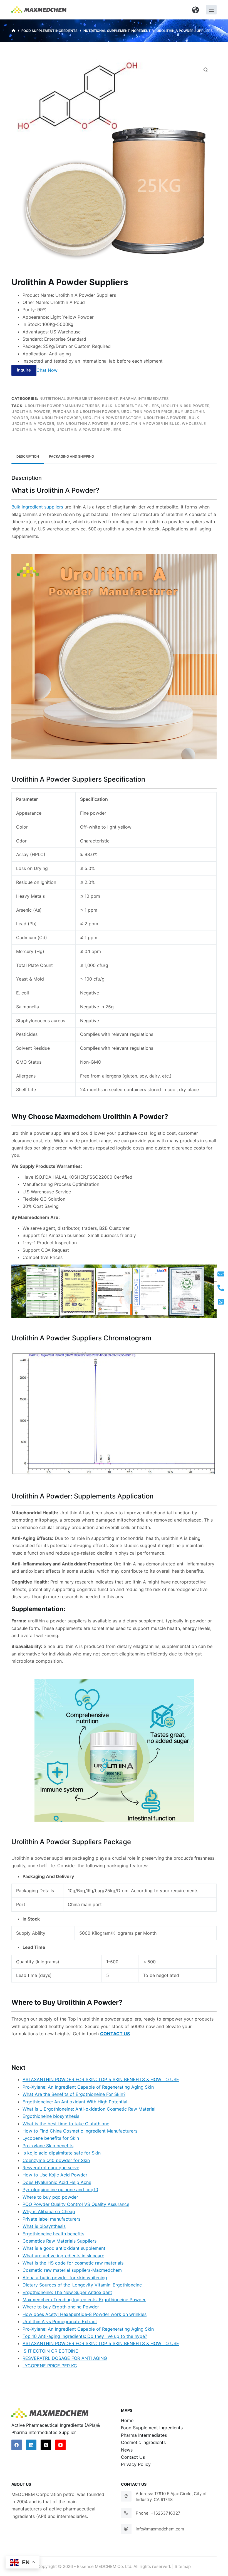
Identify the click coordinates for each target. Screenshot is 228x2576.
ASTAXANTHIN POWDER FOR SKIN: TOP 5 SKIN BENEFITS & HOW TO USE (101, 2079)
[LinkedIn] (31, 2445)
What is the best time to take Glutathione (66, 2124)
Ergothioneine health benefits (53, 2234)
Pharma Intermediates (144, 398)
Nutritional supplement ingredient (79, 398)
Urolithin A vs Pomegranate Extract (60, 2321)
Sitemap (183, 2566)
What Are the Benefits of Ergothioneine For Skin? (74, 2094)
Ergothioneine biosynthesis (51, 2116)
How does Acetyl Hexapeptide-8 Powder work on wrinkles (85, 2314)
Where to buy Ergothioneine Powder (61, 2307)
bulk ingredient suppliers (131, 406)
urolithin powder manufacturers (62, 406)
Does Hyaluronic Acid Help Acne (57, 2182)
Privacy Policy (136, 2464)
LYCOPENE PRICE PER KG (50, 2366)
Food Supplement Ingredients (152, 2428)
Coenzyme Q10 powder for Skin (56, 2160)
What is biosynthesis (44, 2226)
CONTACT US (115, 2034)
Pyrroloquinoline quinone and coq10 (60, 2190)
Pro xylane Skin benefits (48, 2146)
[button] (196, 10)
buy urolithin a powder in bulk (145, 423)
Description (28, 456)
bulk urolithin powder (56, 418)
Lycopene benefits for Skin (51, 2138)
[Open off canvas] (211, 10)
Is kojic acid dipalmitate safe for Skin (62, 2153)
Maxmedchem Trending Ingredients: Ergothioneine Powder (84, 2300)
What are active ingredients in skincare (63, 2256)
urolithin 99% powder (185, 406)
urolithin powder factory (112, 418)
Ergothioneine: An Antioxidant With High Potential (75, 2102)
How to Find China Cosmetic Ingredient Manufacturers (80, 2131)
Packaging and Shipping (71, 456)
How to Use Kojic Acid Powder (55, 2175)
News (127, 2450)
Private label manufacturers (51, 2219)
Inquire (24, 370)
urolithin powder (31, 412)
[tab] (28, 456)
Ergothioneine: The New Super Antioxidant (67, 2292)
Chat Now (47, 370)
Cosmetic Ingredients (143, 2442)
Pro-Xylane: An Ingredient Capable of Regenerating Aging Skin (88, 2087)
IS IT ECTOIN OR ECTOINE (50, 2351)
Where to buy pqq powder (50, 2197)
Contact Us (133, 2457)
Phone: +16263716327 (158, 2513)
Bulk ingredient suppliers (37, 507)
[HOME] (13, 31)
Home (127, 2420)
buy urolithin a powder (82, 423)
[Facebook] (17, 2445)
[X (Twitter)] (46, 2445)
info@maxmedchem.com (160, 2529)
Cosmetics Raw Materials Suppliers (60, 2241)
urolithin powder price (147, 412)
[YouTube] (61, 2445)
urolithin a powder (165, 418)
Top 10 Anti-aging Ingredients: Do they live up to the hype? (85, 2336)
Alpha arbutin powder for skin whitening (65, 2278)
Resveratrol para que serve (51, 2168)
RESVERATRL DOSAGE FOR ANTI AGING (65, 2358)
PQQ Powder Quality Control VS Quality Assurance (76, 2204)
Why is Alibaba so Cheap (49, 2211)
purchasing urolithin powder (86, 412)
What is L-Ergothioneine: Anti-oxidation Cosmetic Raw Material (89, 2109)
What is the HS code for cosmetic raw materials (73, 2263)
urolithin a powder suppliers (89, 430)
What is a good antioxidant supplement (64, 2248)
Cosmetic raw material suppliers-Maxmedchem (72, 2270)
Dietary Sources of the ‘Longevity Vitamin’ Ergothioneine (82, 2285)
